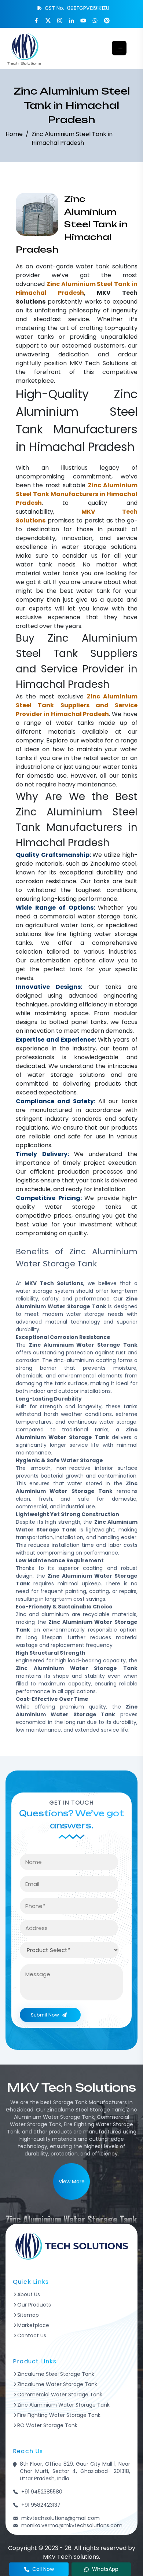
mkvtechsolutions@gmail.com (60, 2518)
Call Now (43, 2569)
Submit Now (45, 2015)
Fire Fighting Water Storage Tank (59, 2415)
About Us (29, 2294)
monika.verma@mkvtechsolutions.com (72, 2525)
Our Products (34, 2305)
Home (14, 134)
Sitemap (28, 2315)
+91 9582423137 (41, 2505)
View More (72, 2181)
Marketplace (33, 2325)
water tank (93, 266)
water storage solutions (99, 547)
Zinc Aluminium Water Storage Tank (63, 2405)
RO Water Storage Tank (47, 2425)
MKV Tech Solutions (99, 363)
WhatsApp (105, 2569)
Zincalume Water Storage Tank (57, 2384)
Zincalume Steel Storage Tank (56, 2374)
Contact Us (32, 2335)
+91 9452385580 (42, 2492)
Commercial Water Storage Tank (60, 2395)
